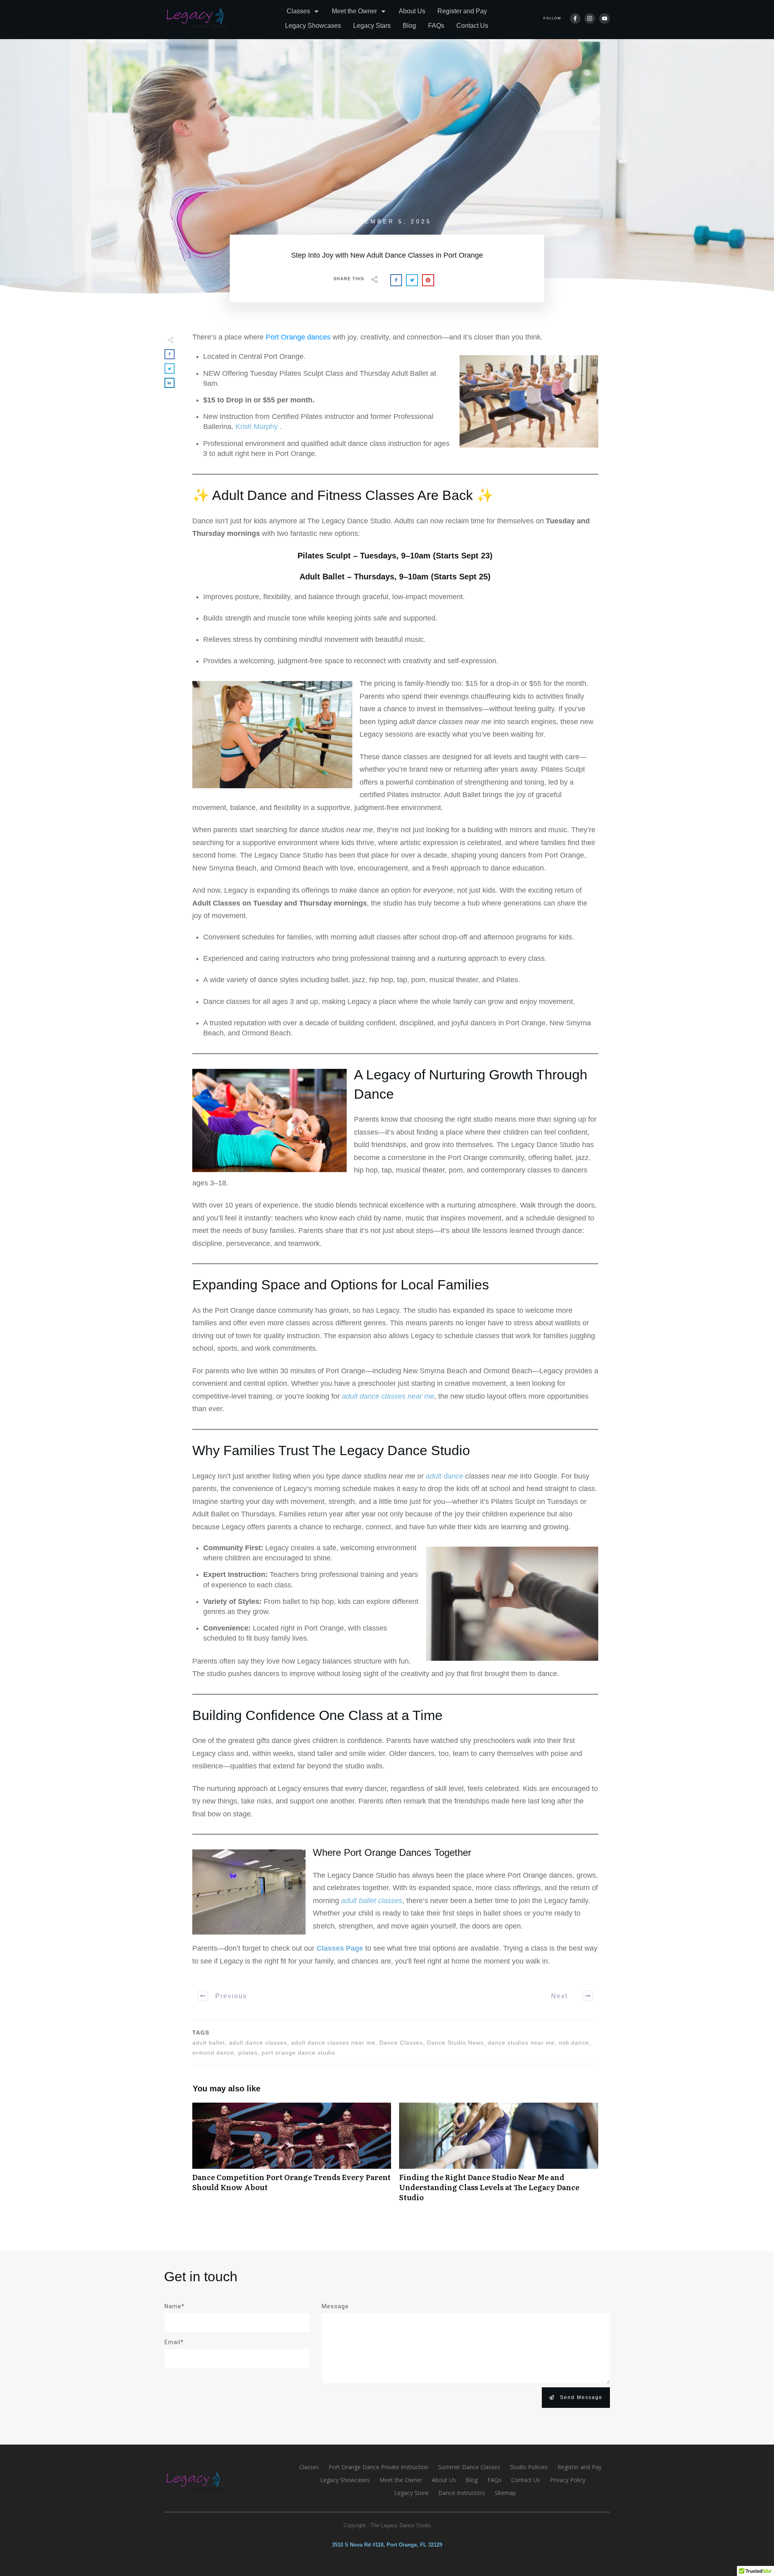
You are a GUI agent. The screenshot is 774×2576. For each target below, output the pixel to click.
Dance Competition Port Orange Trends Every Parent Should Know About (292, 2157)
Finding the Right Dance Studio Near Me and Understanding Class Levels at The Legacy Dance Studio (499, 2157)
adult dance (445, 1476)
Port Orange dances (298, 337)
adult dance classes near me (388, 1396)
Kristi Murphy (258, 427)
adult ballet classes (372, 1901)
